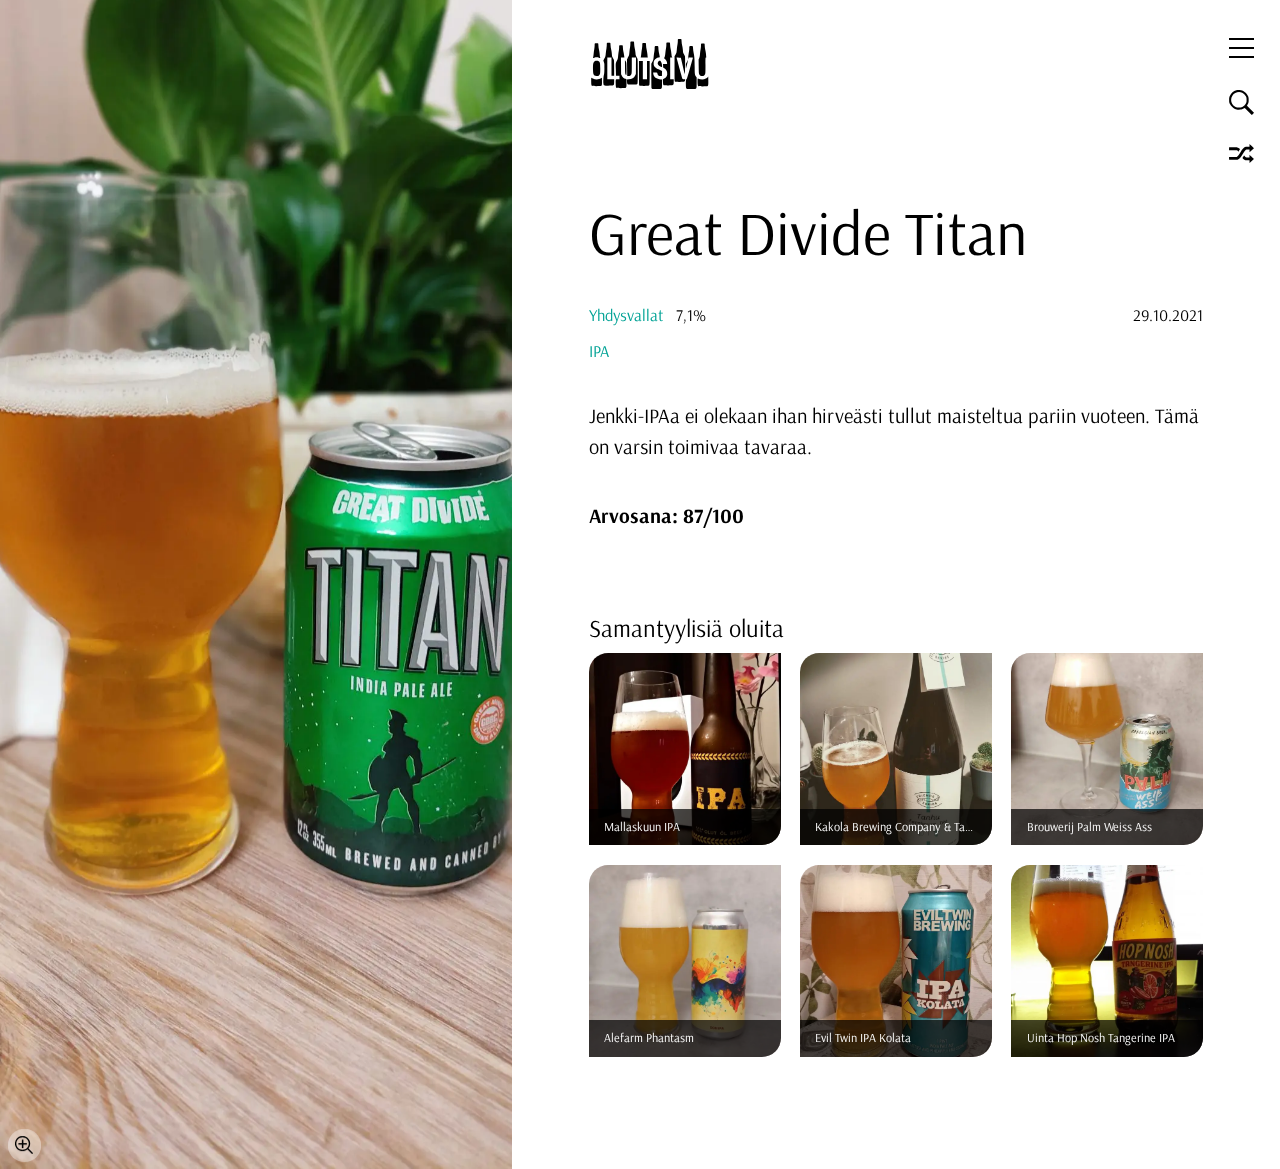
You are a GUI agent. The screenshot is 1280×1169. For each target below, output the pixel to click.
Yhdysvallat (626, 315)
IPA (599, 351)
